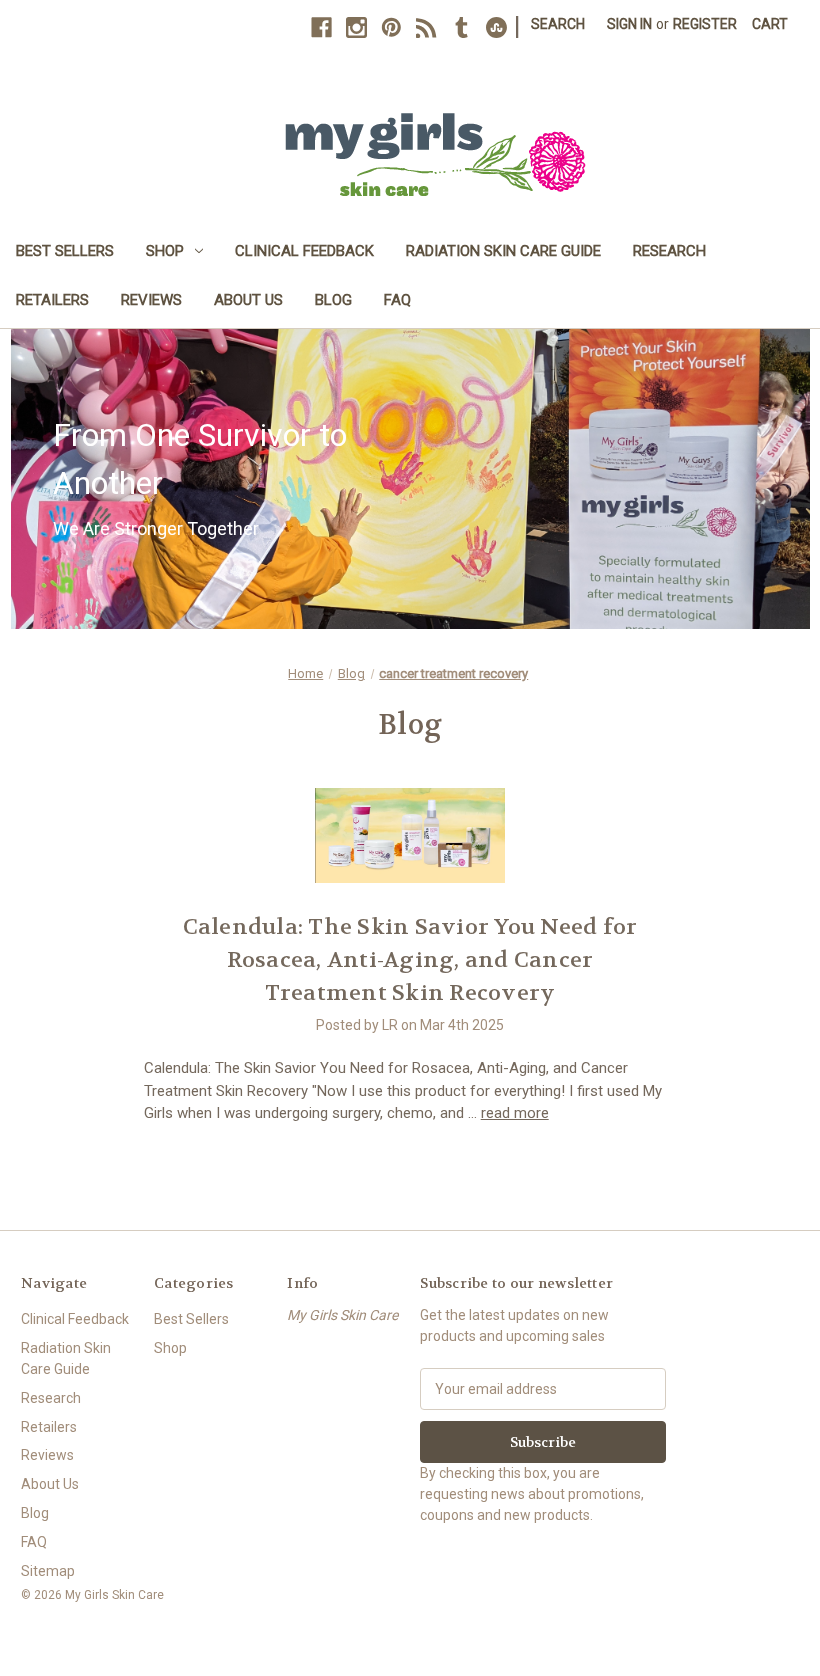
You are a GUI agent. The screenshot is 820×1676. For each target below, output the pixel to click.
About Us (248, 300)
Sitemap (48, 1571)
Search (558, 24)
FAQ (397, 300)
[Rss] (426, 27)
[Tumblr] (461, 27)
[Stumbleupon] (496, 27)
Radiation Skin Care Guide (503, 251)
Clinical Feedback (304, 251)
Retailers (52, 300)
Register (705, 24)
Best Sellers (65, 251)
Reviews (151, 300)
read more (515, 1113)
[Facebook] (321, 27)
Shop (165, 251)
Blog (333, 300)
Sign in (629, 24)
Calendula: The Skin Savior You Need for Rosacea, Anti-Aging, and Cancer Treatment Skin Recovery (410, 960)
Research (669, 251)
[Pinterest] (391, 27)
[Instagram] (356, 27)
